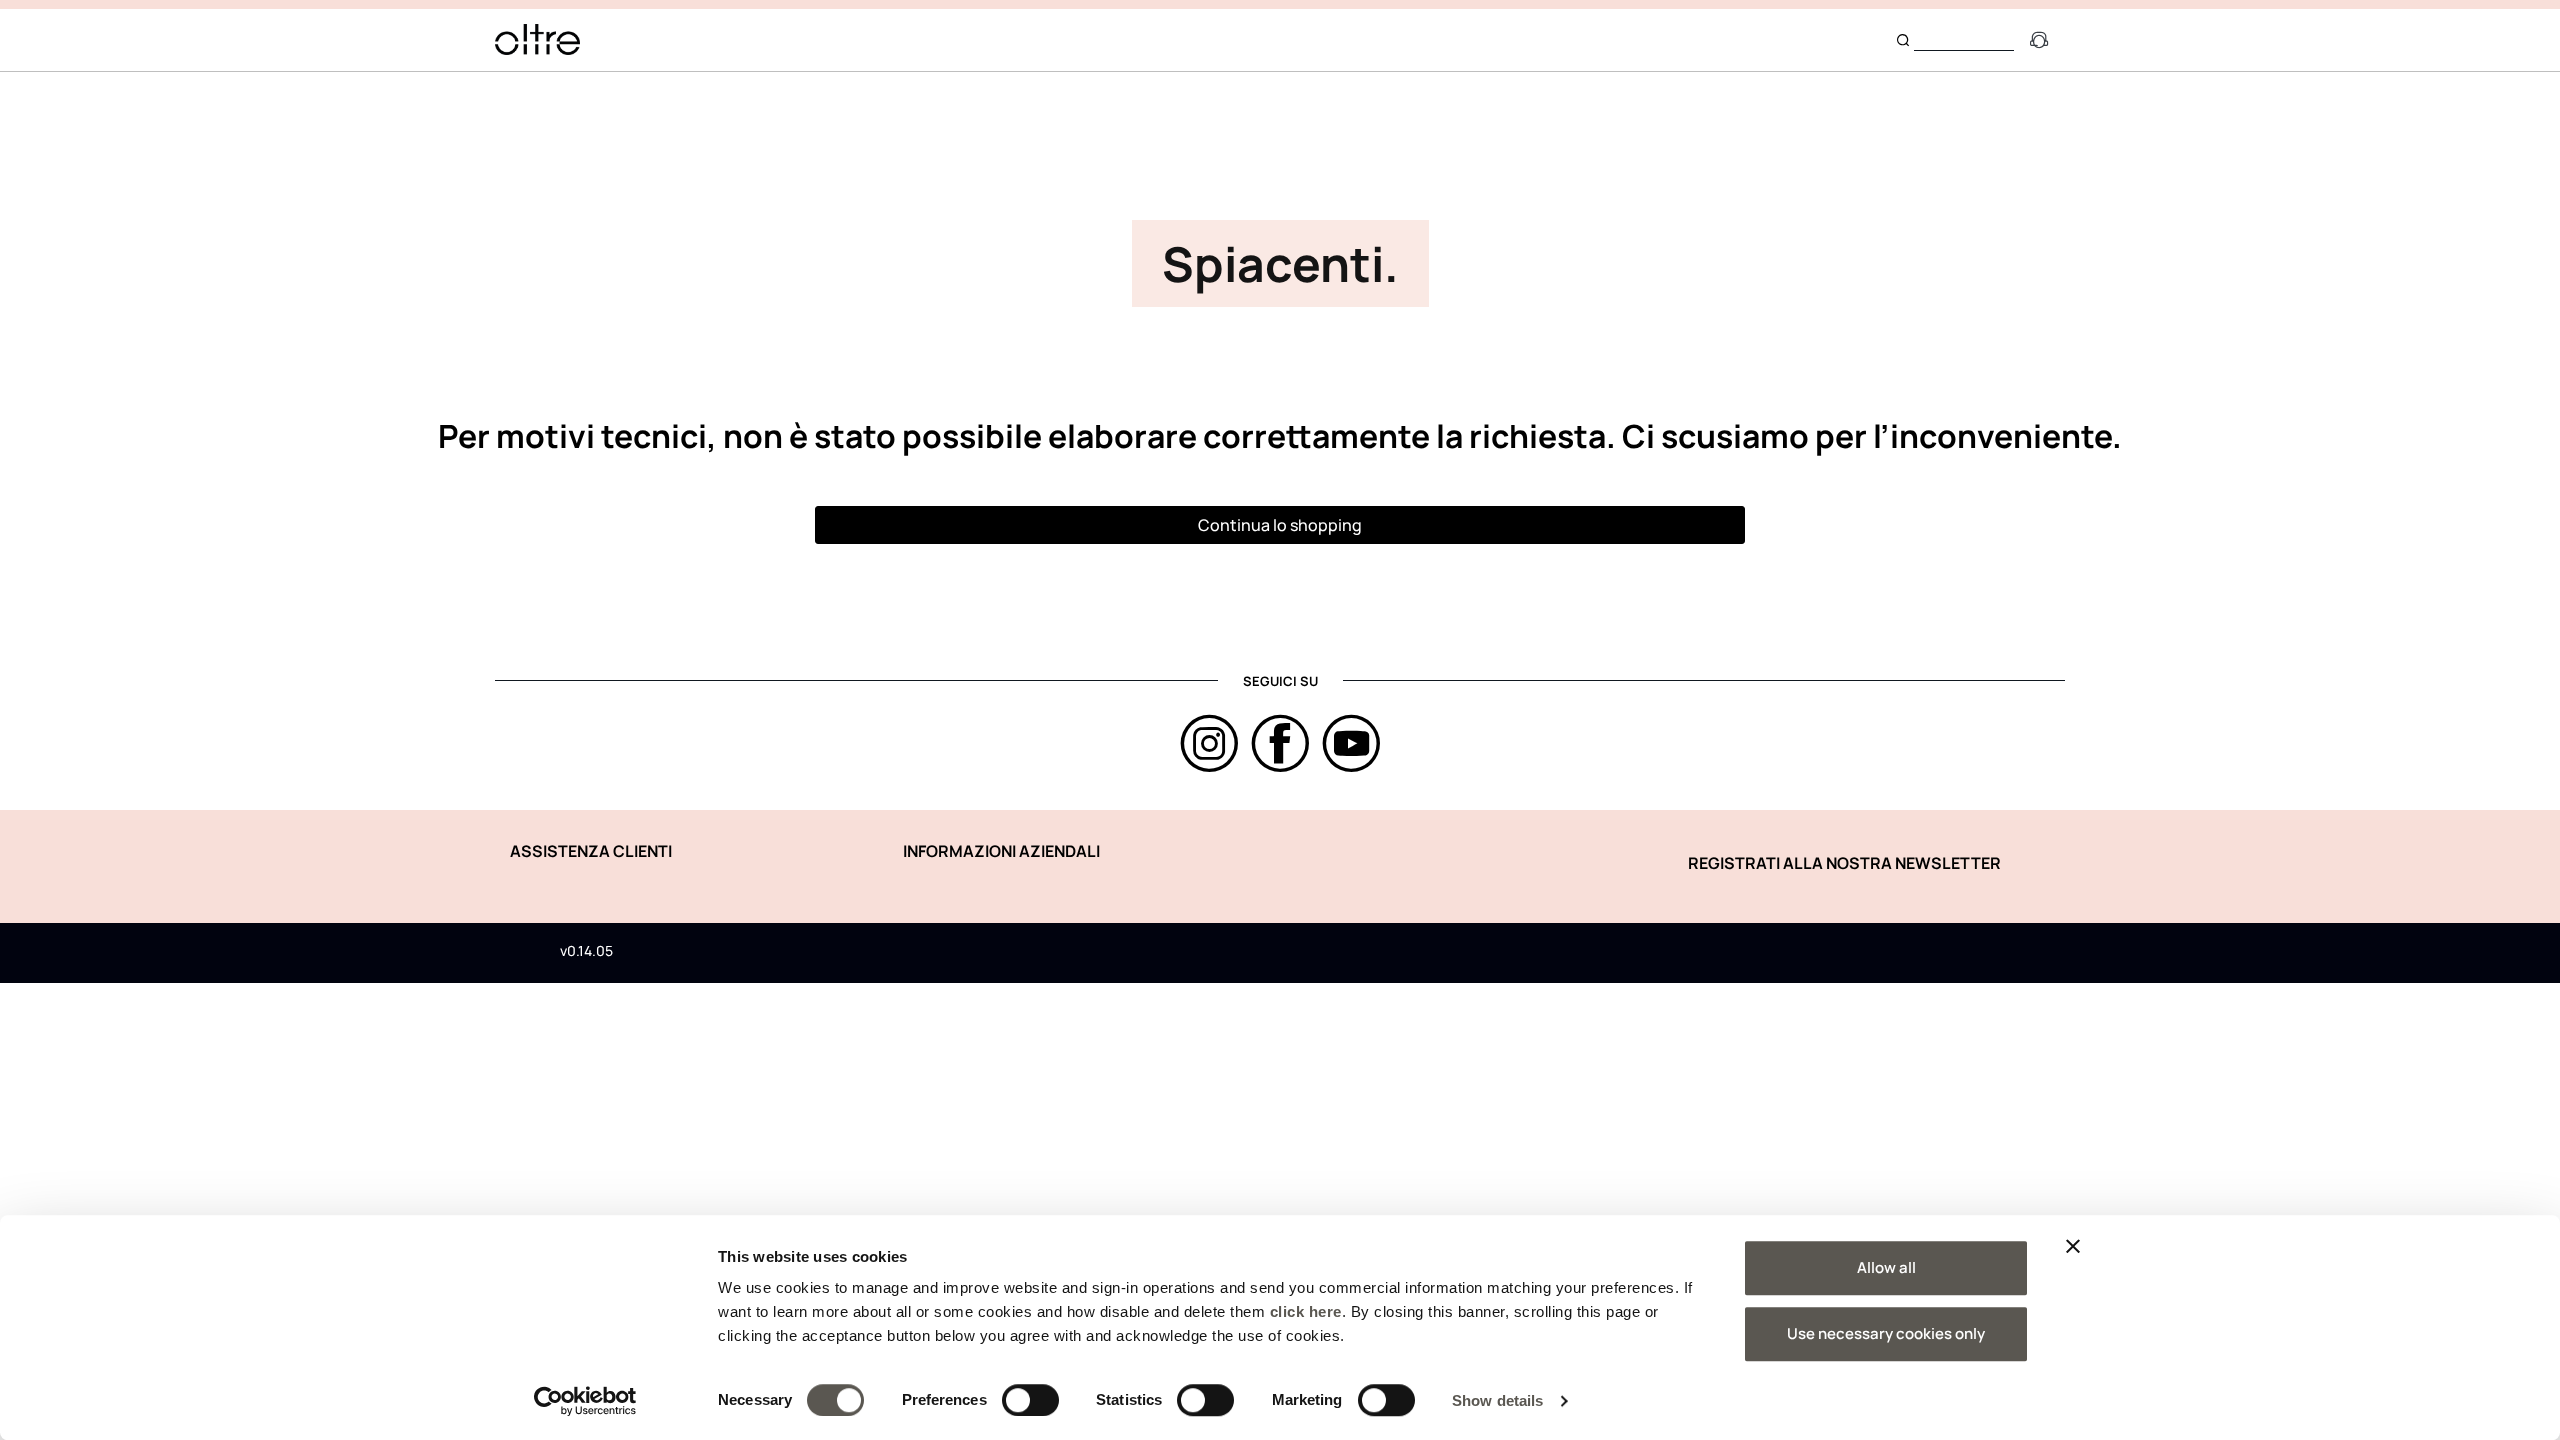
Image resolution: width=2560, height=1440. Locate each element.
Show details (1497, 1400)
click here (1306, 1311)
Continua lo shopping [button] (1280, 525)
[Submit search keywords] (1903, 40)
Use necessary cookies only (1886, 1333)
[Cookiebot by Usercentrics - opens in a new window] (585, 1401)
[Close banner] (2073, 1246)
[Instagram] (1209, 744)
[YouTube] (1351, 744)
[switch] (1030, 1400)
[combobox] (1964, 39)
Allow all (1886, 1267)
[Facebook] (1280, 744)
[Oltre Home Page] (537, 39)
